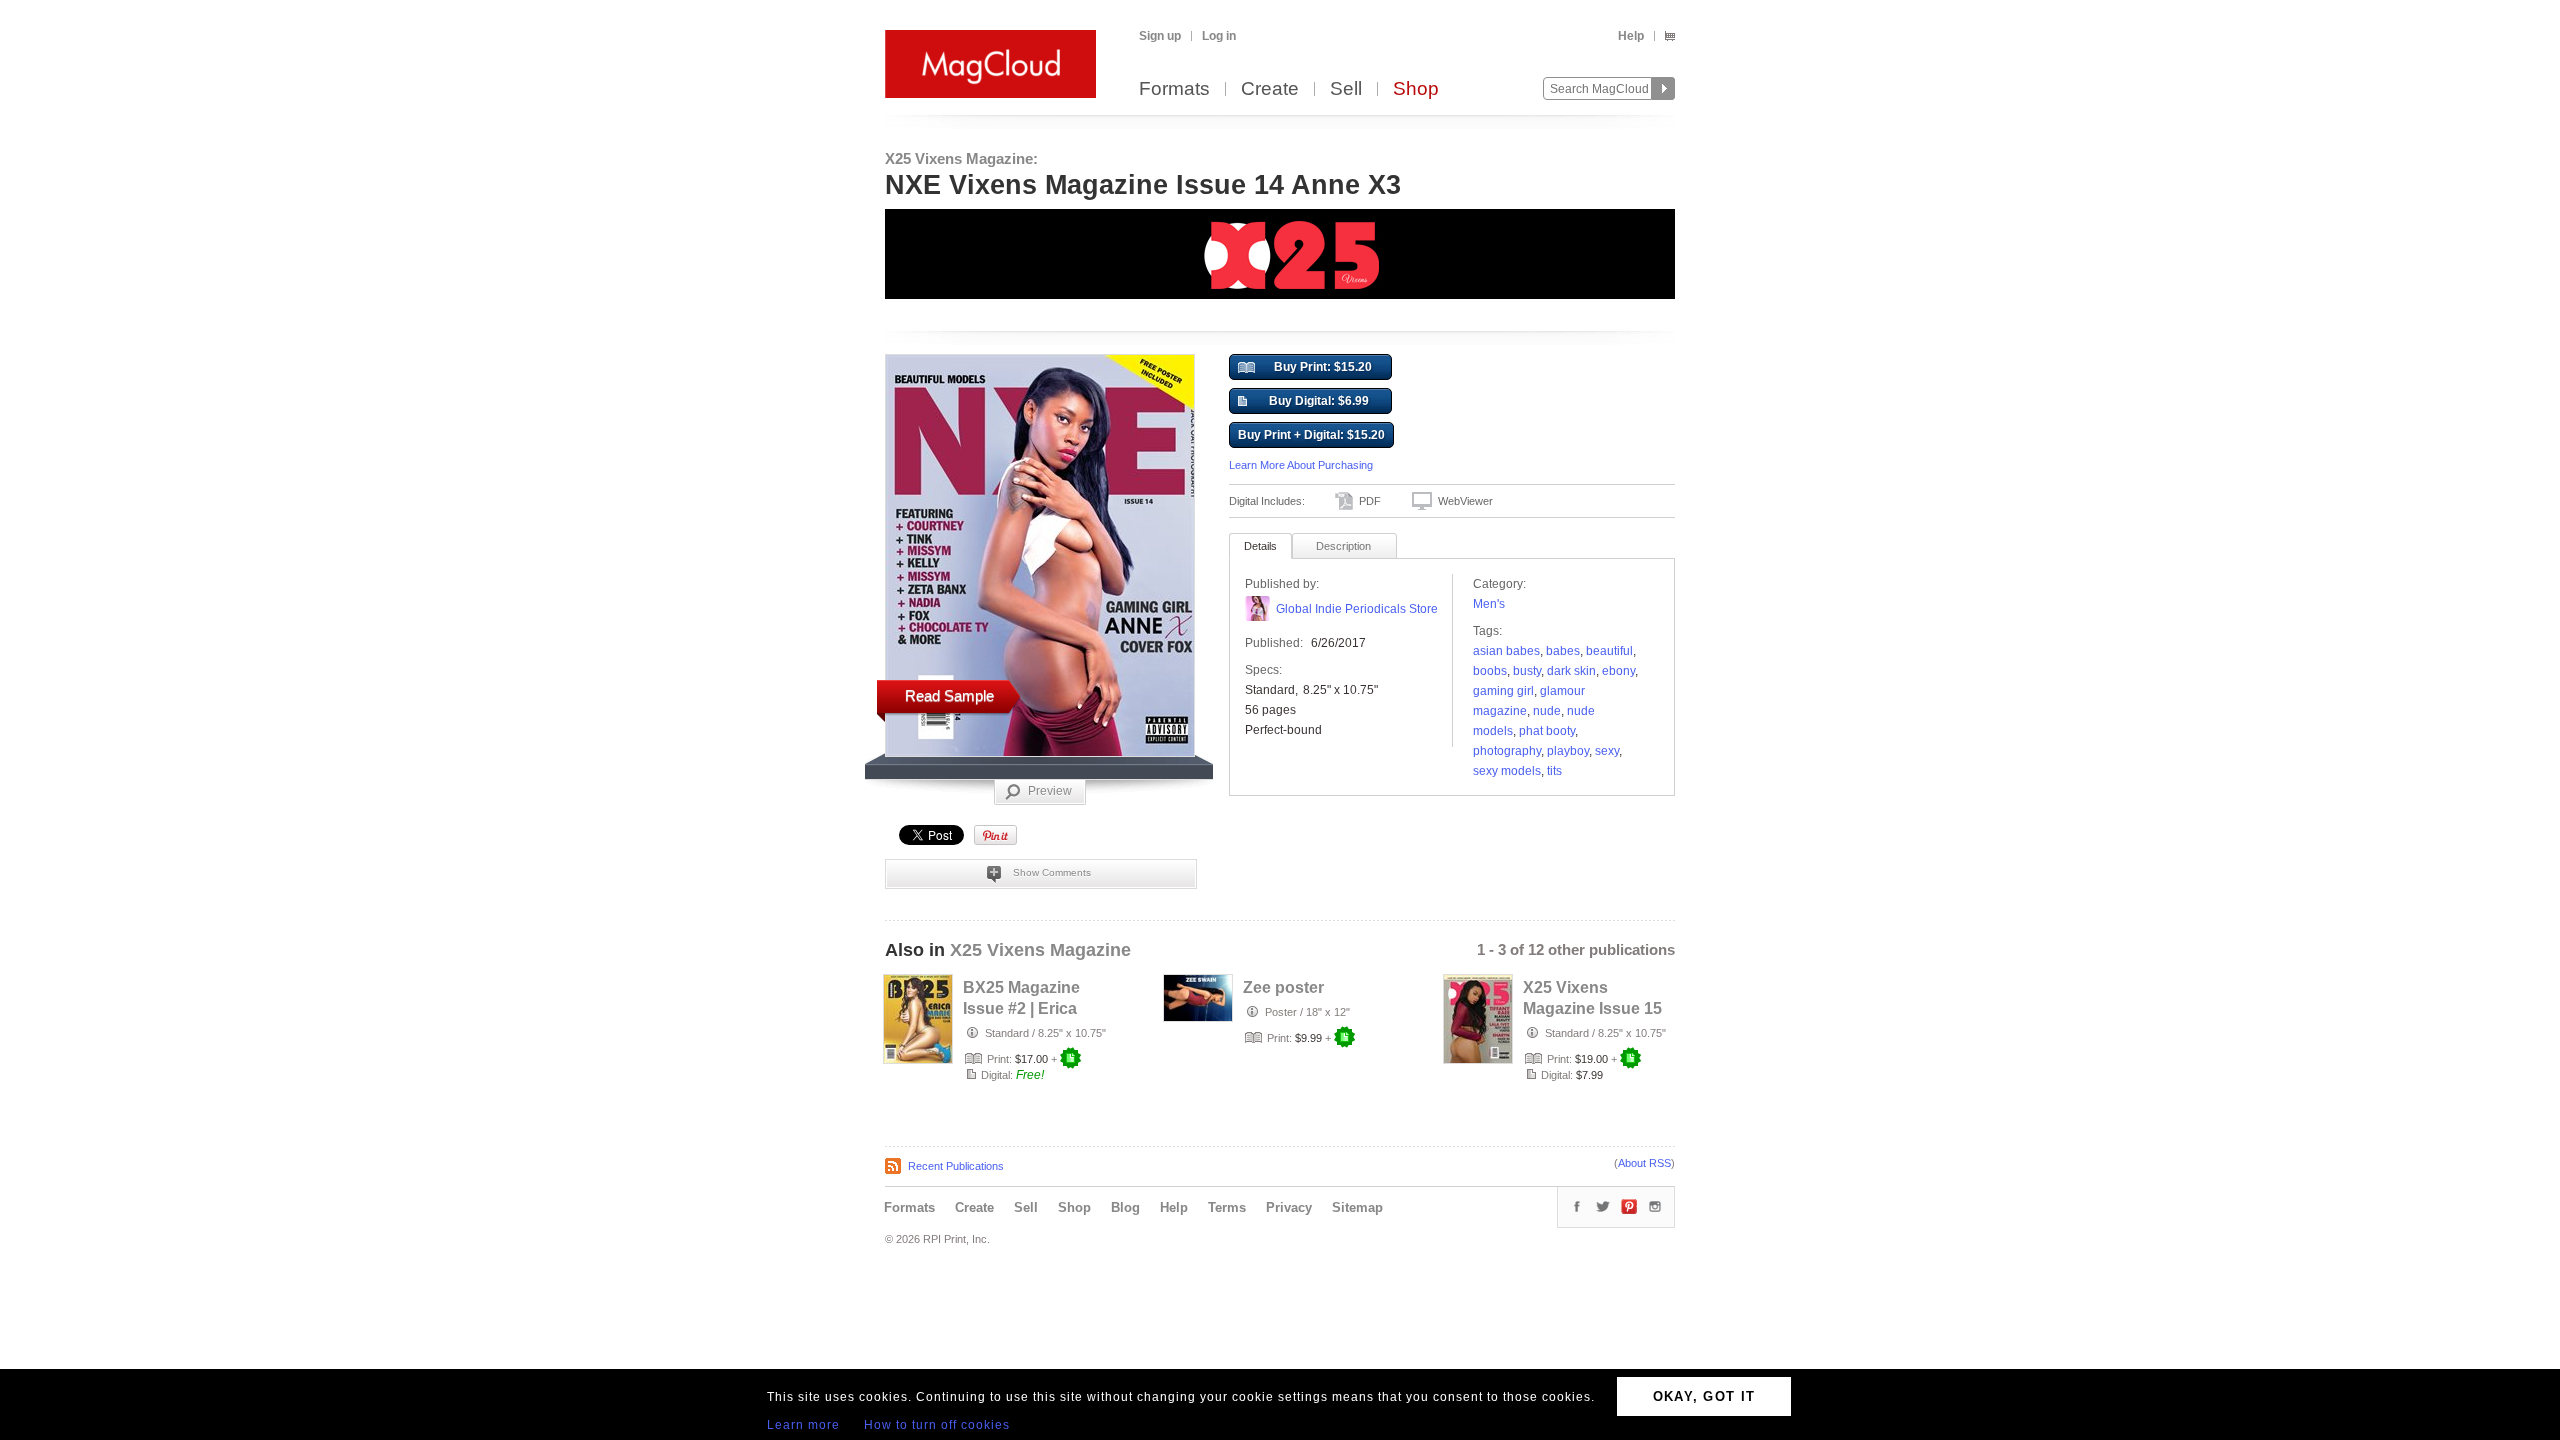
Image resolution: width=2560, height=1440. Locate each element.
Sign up (1160, 36)
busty (1527, 671)
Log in (1219, 36)
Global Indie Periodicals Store (1357, 609)
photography (1507, 751)
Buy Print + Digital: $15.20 (1311, 435)
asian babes (1506, 651)
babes (1563, 651)
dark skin (1571, 671)
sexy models (1507, 771)
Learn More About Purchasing (1301, 465)
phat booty (1547, 731)
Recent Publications (956, 1166)
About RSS (1644, 1163)
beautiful (1609, 651)
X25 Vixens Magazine (1040, 950)
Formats (1174, 89)
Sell (1346, 89)
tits (1554, 771)
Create (1270, 89)
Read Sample (949, 695)
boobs (1490, 671)
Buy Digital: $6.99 (1319, 401)
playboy (1568, 751)
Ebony (1618, 671)
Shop (1416, 89)
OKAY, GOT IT (1704, 1396)
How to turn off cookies (937, 1425)
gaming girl (1503, 691)
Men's (1489, 604)
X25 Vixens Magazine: (961, 158)
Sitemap (1357, 1207)
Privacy (1289, 1207)
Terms (1227, 1207)
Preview (1050, 791)
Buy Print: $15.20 (1323, 367)
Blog (1125, 1207)
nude (1547, 711)
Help (1631, 36)
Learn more (803, 1425)
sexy (1607, 751)
